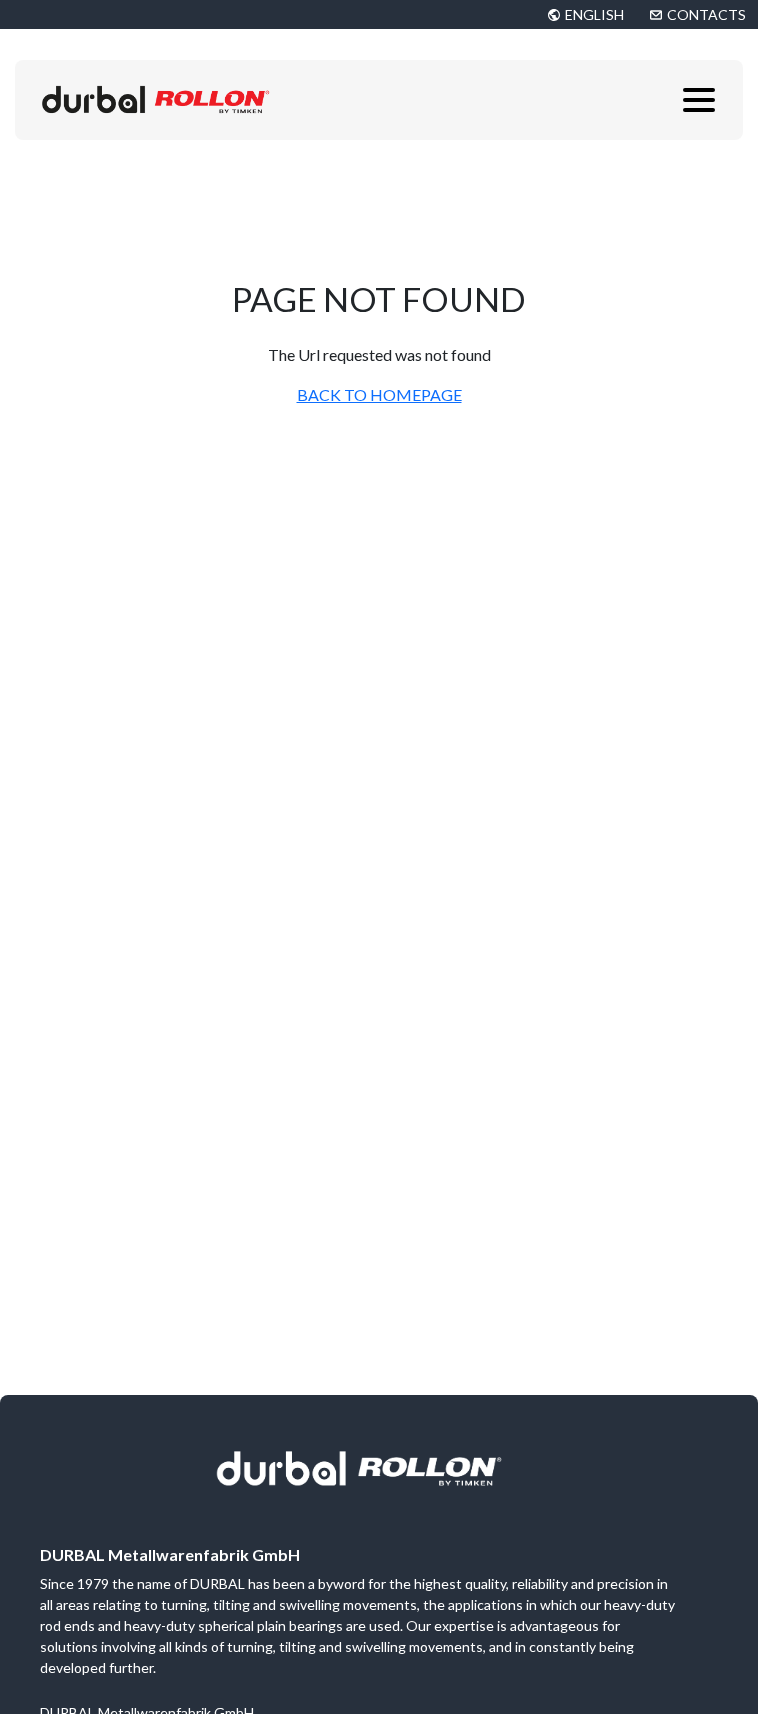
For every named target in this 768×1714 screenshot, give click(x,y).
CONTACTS (706, 14)
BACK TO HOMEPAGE (379, 394)
